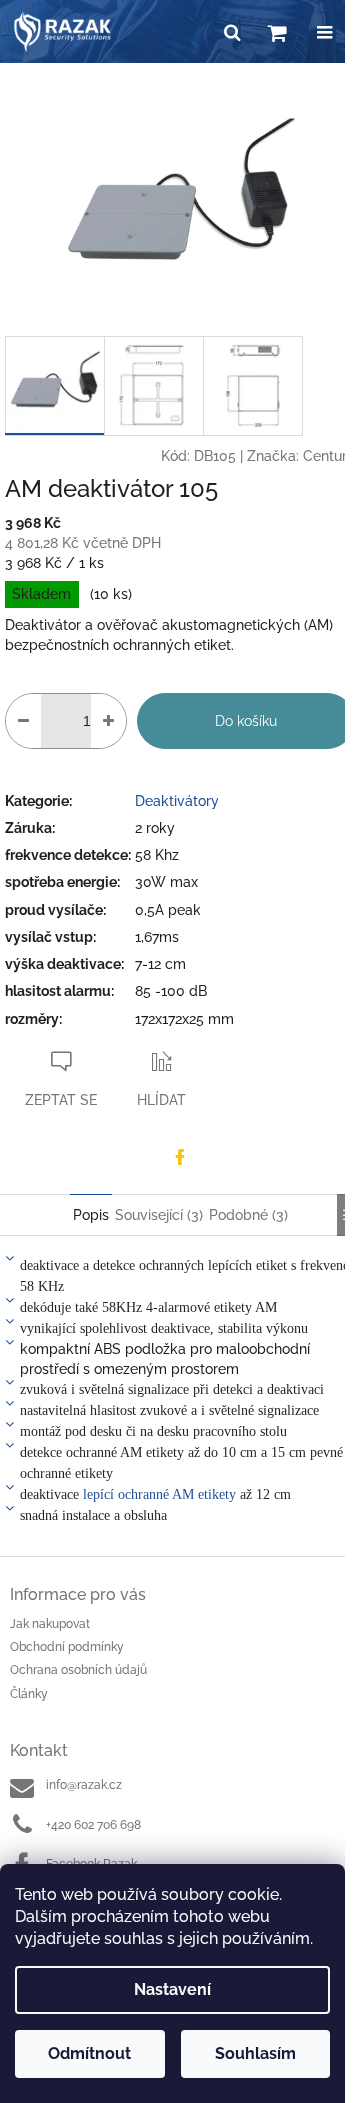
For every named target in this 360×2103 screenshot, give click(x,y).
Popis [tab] (91, 1215)
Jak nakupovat (50, 1624)
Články (29, 1694)
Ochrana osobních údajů (78, 1670)
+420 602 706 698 (93, 1825)
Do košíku (246, 721)
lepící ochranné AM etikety (159, 1494)
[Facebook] (180, 1157)
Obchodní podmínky (67, 1647)
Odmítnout (89, 2053)
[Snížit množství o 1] (23, 721)
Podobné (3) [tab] (248, 1215)
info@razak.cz (84, 1785)
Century (329, 456)
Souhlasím (255, 2053)
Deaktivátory (177, 801)
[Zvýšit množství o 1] (108, 721)
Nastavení (172, 1989)
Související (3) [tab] (159, 1215)
